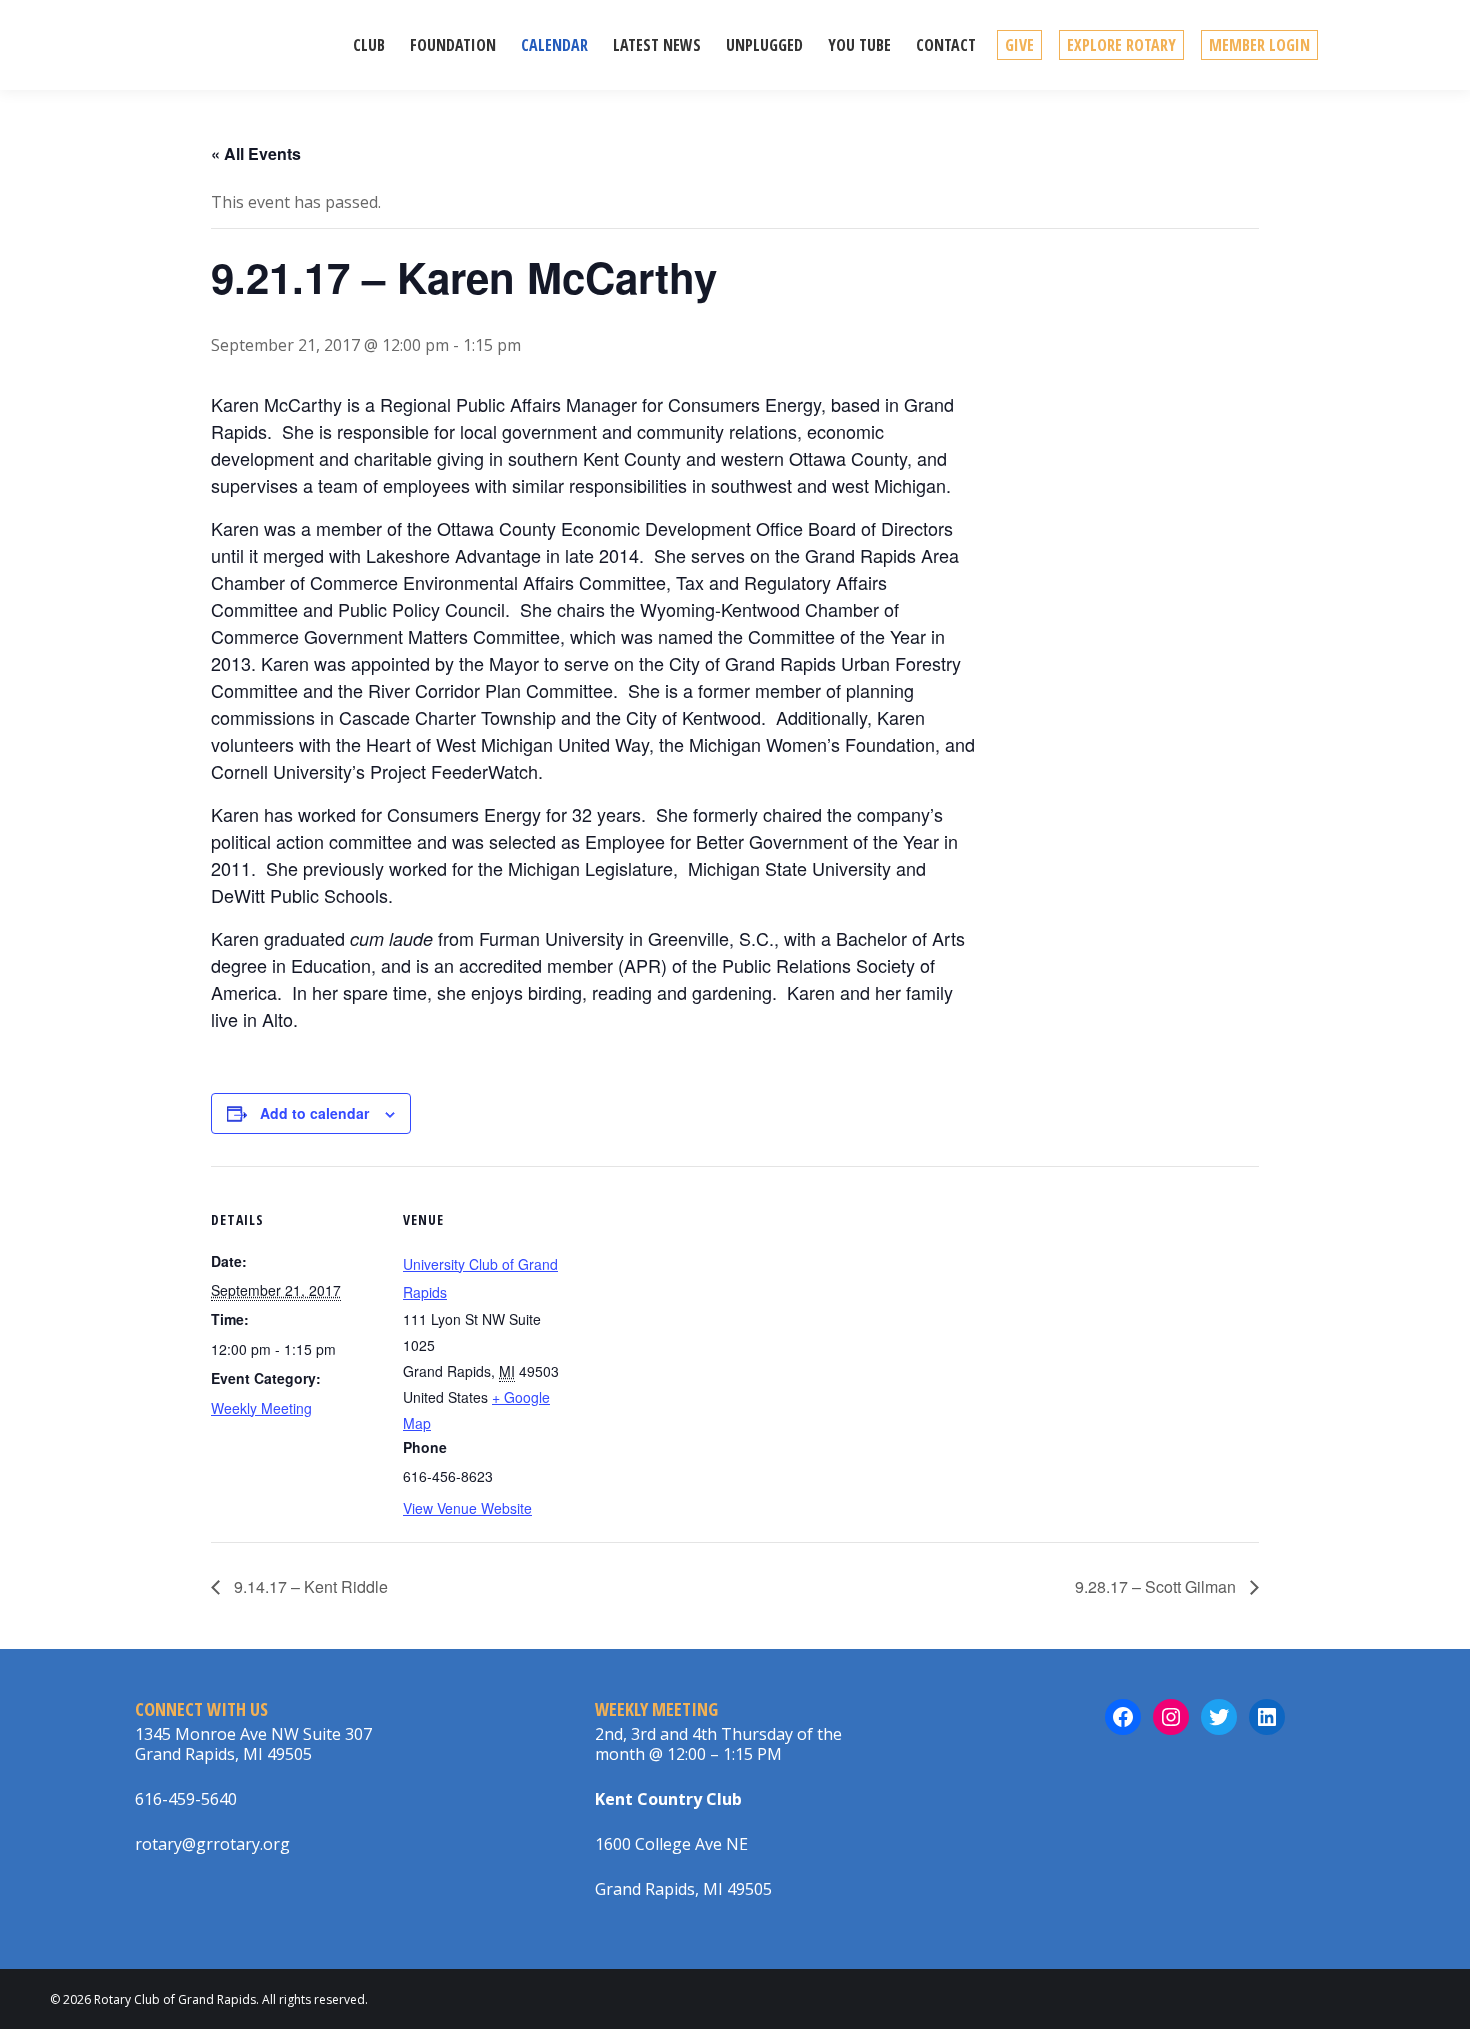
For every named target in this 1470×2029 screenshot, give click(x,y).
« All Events (256, 153)
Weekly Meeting (261, 1408)
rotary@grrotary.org (212, 1844)
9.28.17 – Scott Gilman (1157, 1586)
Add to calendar (314, 1113)
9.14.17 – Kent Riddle (309, 1586)
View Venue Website (467, 1508)
